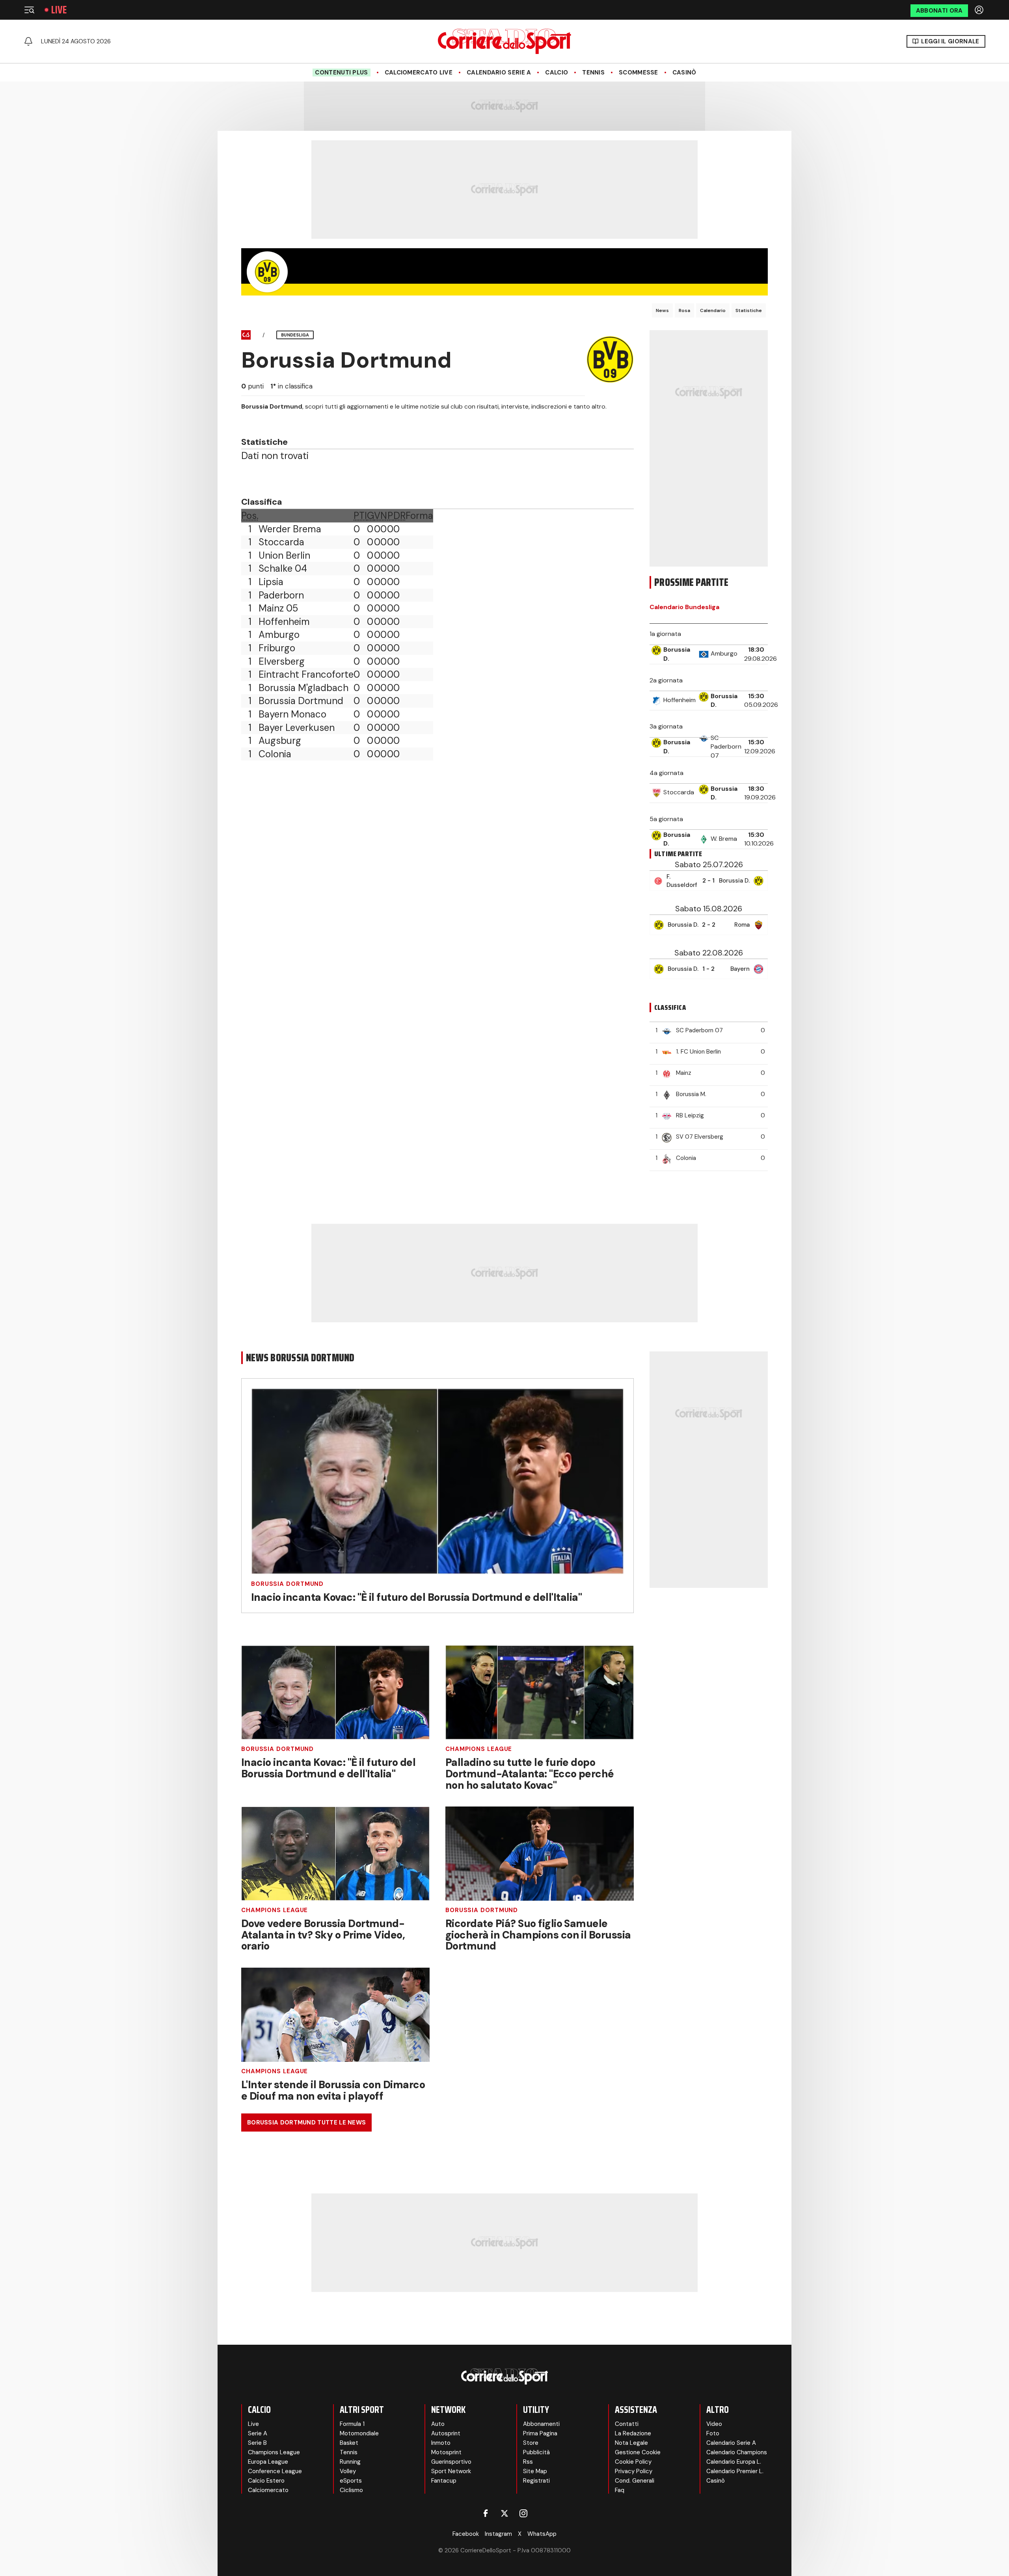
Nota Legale (631, 2443)
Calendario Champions (737, 2452)
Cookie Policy (633, 2462)
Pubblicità (536, 2452)
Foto (713, 2433)
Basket (349, 2443)
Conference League (275, 2471)
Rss (528, 2462)
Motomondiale (359, 2433)
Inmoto (441, 2443)
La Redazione (633, 2433)
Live (59, 10)
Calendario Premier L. (735, 2471)
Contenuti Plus (341, 72)
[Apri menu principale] (29, 10)
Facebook (466, 2534)
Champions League (479, 1749)
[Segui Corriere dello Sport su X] (504, 2513)
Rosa (684, 310)
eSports (351, 2481)
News (662, 310)
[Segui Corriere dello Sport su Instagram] (523, 2513)
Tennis (593, 72)
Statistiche (749, 310)
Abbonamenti (541, 2424)
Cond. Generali (635, 2481)
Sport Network (451, 2471)
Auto (438, 2424)
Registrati (536, 2481)
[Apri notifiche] (28, 41)
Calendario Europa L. (734, 2462)
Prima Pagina (540, 2433)
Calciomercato (268, 2490)
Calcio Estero (266, 2481)
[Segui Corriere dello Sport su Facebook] (486, 2513)
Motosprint (446, 2452)
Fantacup (444, 2481)
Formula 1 (352, 2424)
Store (531, 2443)
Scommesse (639, 72)
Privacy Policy (634, 2471)
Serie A (258, 2433)
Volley (348, 2471)
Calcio (557, 72)
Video (714, 2424)
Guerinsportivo (451, 2462)
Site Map (535, 2471)
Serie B (257, 2443)
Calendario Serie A (499, 72)
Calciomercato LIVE (419, 72)
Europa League (268, 2462)
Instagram (498, 2534)
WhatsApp (542, 2534)
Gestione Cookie (638, 2452)
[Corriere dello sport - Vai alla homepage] (504, 41)
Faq (620, 2490)
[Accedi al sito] (980, 10)
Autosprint (446, 2433)
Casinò (684, 72)
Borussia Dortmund (287, 1584)
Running (350, 2462)
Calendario (713, 310)
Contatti (627, 2424)
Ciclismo (351, 2490)
